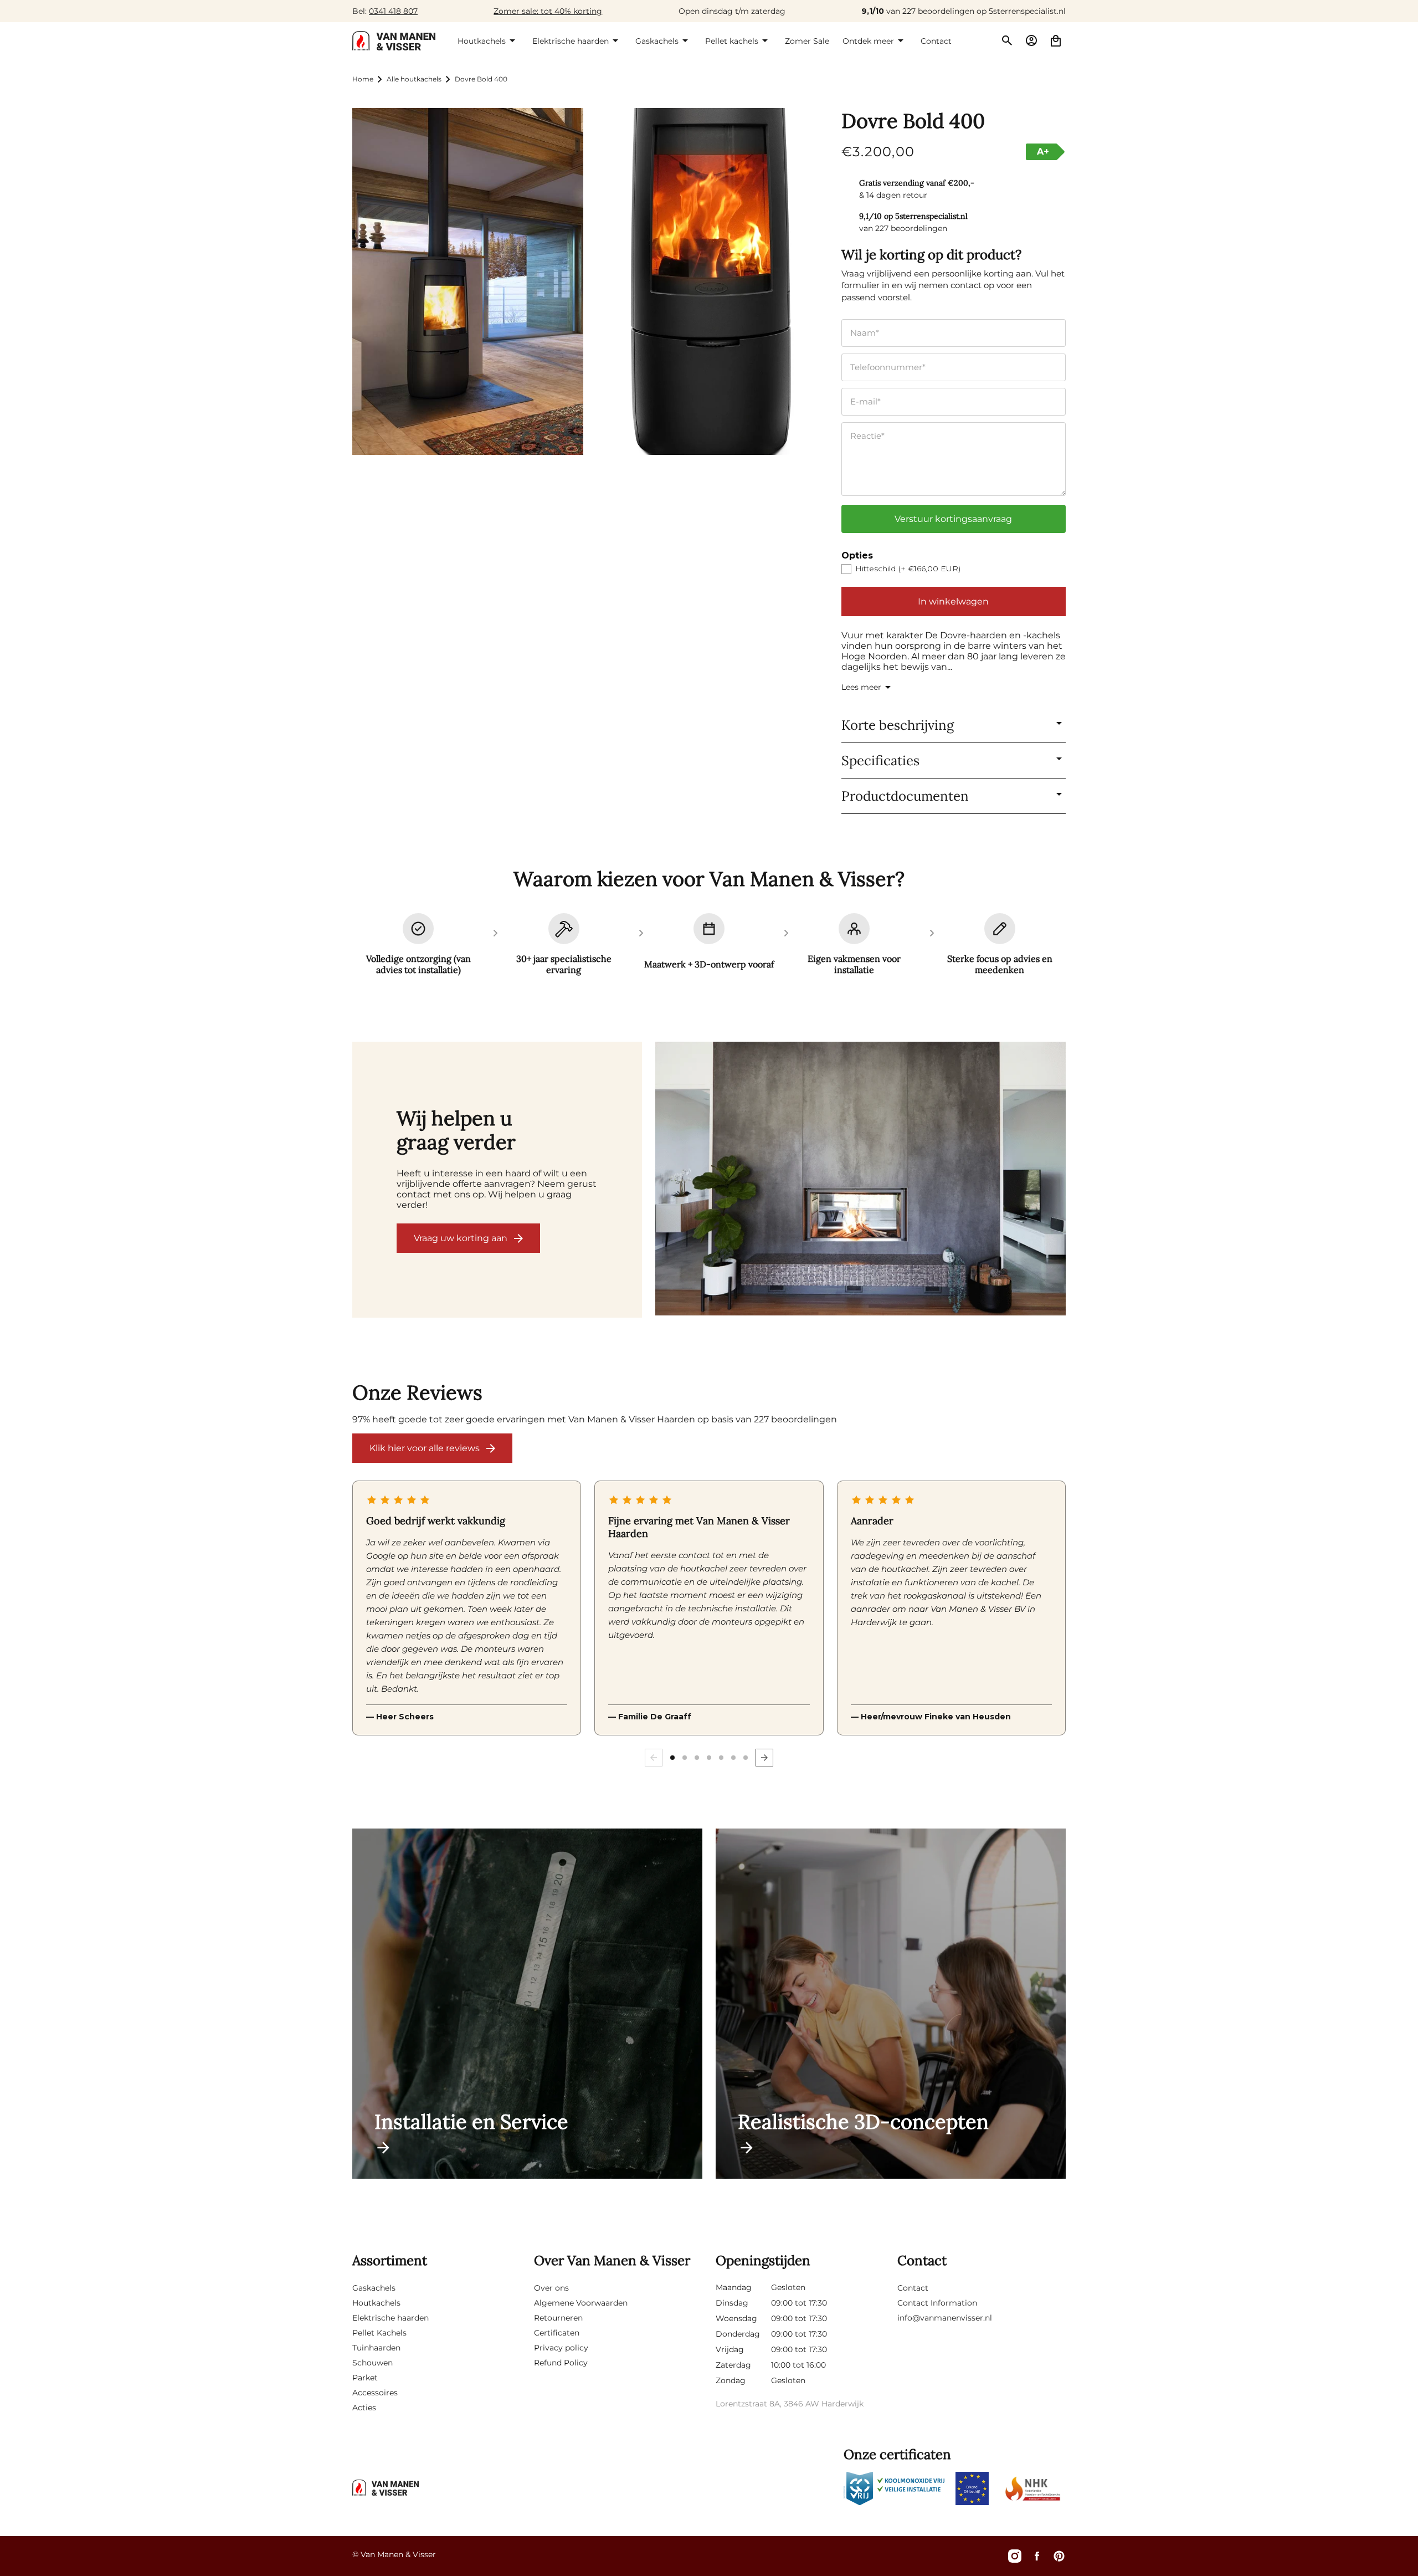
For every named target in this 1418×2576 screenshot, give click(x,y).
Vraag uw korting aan (461, 1238)
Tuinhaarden (376, 2348)
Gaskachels (374, 2288)
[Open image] (860, 1180)
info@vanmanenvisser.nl (945, 2318)
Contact (913, 2288)
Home (363, 79)
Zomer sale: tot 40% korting (548, 11)
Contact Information (937, 2303)
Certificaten (557, 2333)
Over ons (551, 2288)
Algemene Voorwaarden (581, 2303)
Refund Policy (561, 2363)
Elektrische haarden (391, 2318)
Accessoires (375, 2393)
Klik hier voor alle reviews (425, 1448)
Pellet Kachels (379, 2333)
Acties (364, 2408)
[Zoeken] (1007, 40)
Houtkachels (376, 2303)
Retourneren (558, 2318)
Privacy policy (561, 2348)
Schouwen (373, 2363)
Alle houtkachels (414, 79)
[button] (488, 40)
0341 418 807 (393, 11)
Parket (365, 2378)
